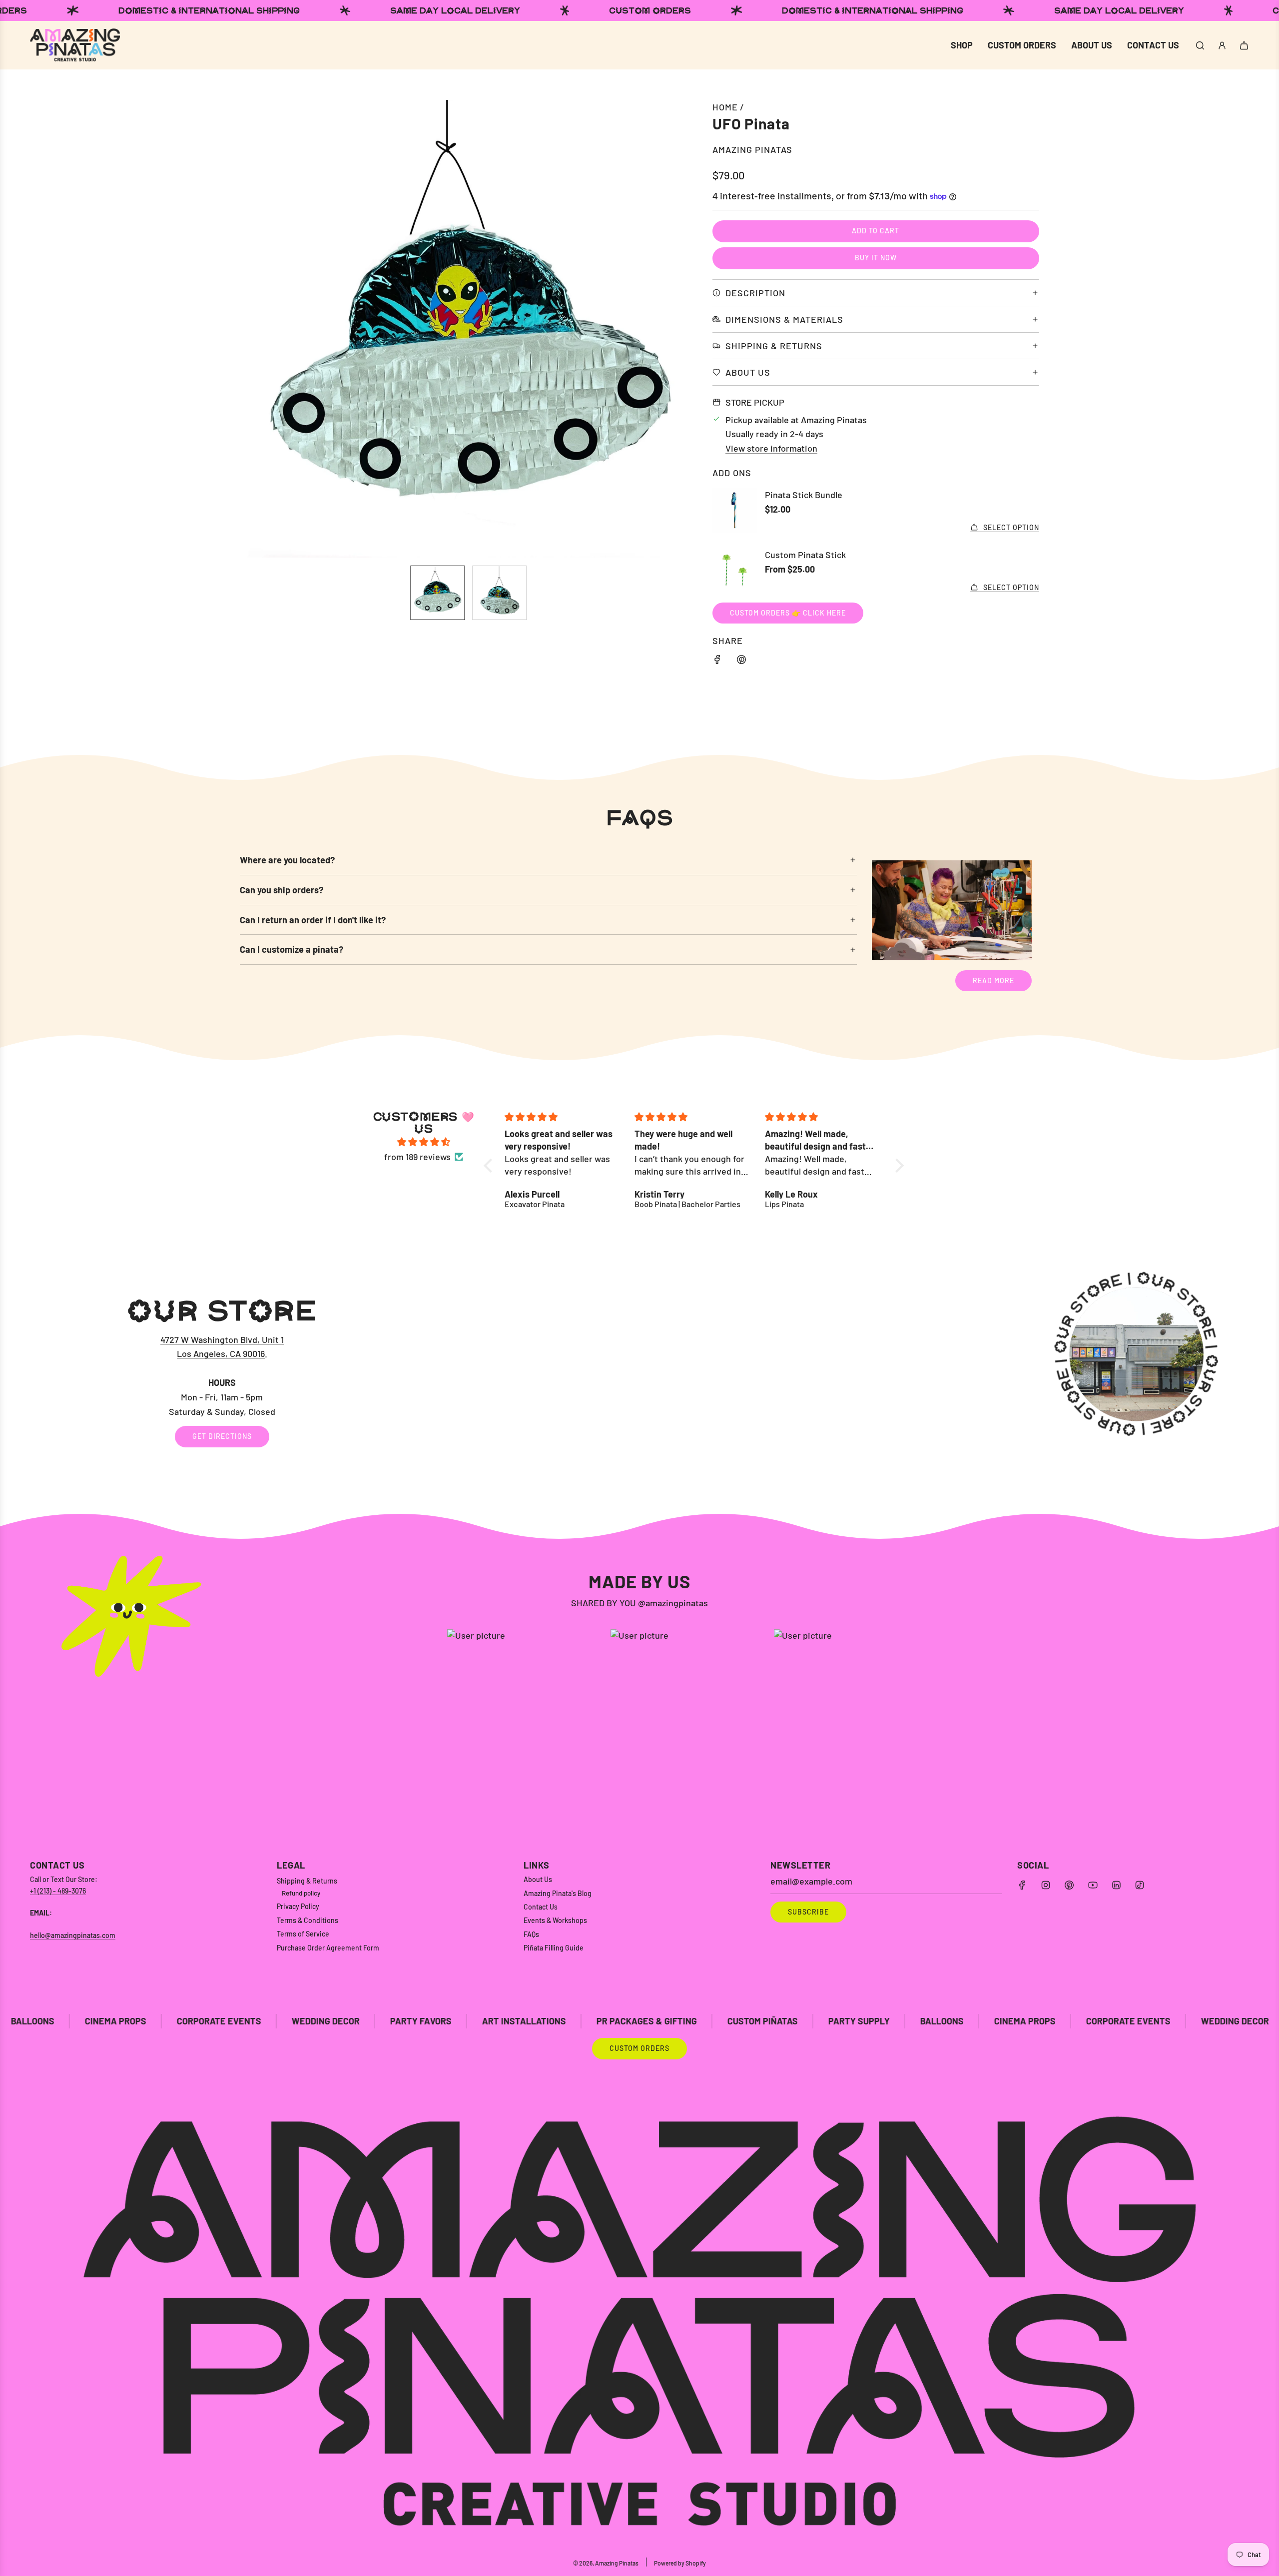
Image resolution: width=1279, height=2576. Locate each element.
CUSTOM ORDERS (639, 2048)
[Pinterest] (1069, 1885)
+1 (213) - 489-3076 (58, 1891)
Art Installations (319, 2021)
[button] (253, 329)
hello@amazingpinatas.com (73, 1935)
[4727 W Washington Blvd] (639, 1371)
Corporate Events (924, 2021)
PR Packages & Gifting (442, 2021)
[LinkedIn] (1116, 1885)
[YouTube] (1093, 1885)
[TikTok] (1140, 1885)
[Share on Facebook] (717, 661)
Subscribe (808, 1912)
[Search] (1200, 45)
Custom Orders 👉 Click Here (788, 613)
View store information (771, 448)
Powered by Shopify (680, 2563)
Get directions (222, 1436)
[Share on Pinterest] (741, 661)
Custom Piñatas (558, 2021)
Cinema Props (820, 2021)
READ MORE (993, 980)
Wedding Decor (121, 2021)
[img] (424, 1142)
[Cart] (1244, 45)
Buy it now (876, 258)
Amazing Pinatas (752, 149)
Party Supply (654, 2021)
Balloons (737, 2021)
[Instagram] (1046, 1885)
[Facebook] (1022, 1885)
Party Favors (216, 2021)
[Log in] (1222, 45)
